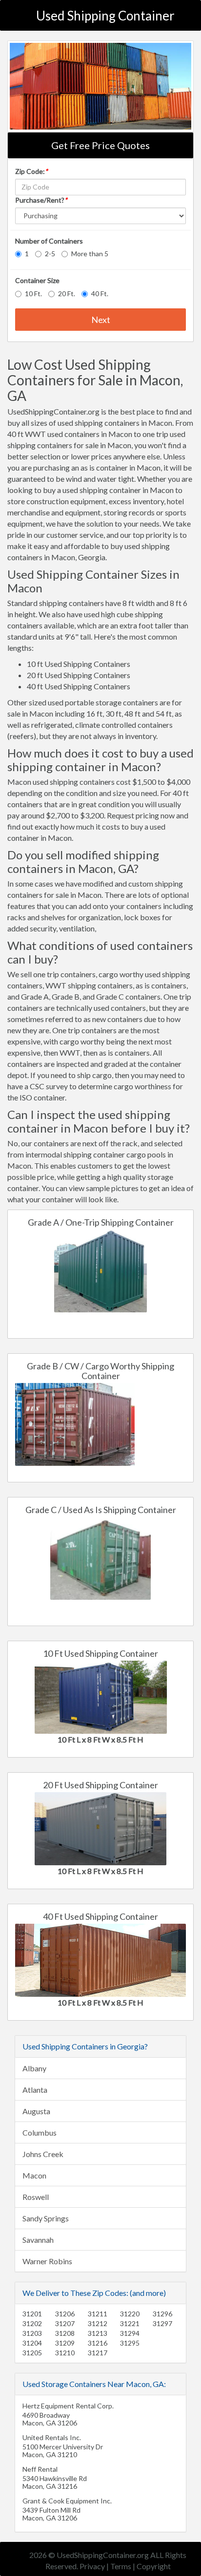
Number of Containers (49, 241)
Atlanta (35, 2090)
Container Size (37, 280)
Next (101, 320)
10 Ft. (33, 294)
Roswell (36, 2197)
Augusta (36, 2111)
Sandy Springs (46, 2218)
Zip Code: (31, 171)
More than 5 (90, 254)
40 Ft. (100, 294)
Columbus (40, 2132)
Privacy (92, 2566)
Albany (34, 2068)
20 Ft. (67, 294)
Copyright (154, 2566)
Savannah (38, 2240)
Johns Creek (43, 2154)
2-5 (50, 254)
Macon (34, 2175)
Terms (121, 2566)
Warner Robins (47, 2261)
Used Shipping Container (105, 16)
